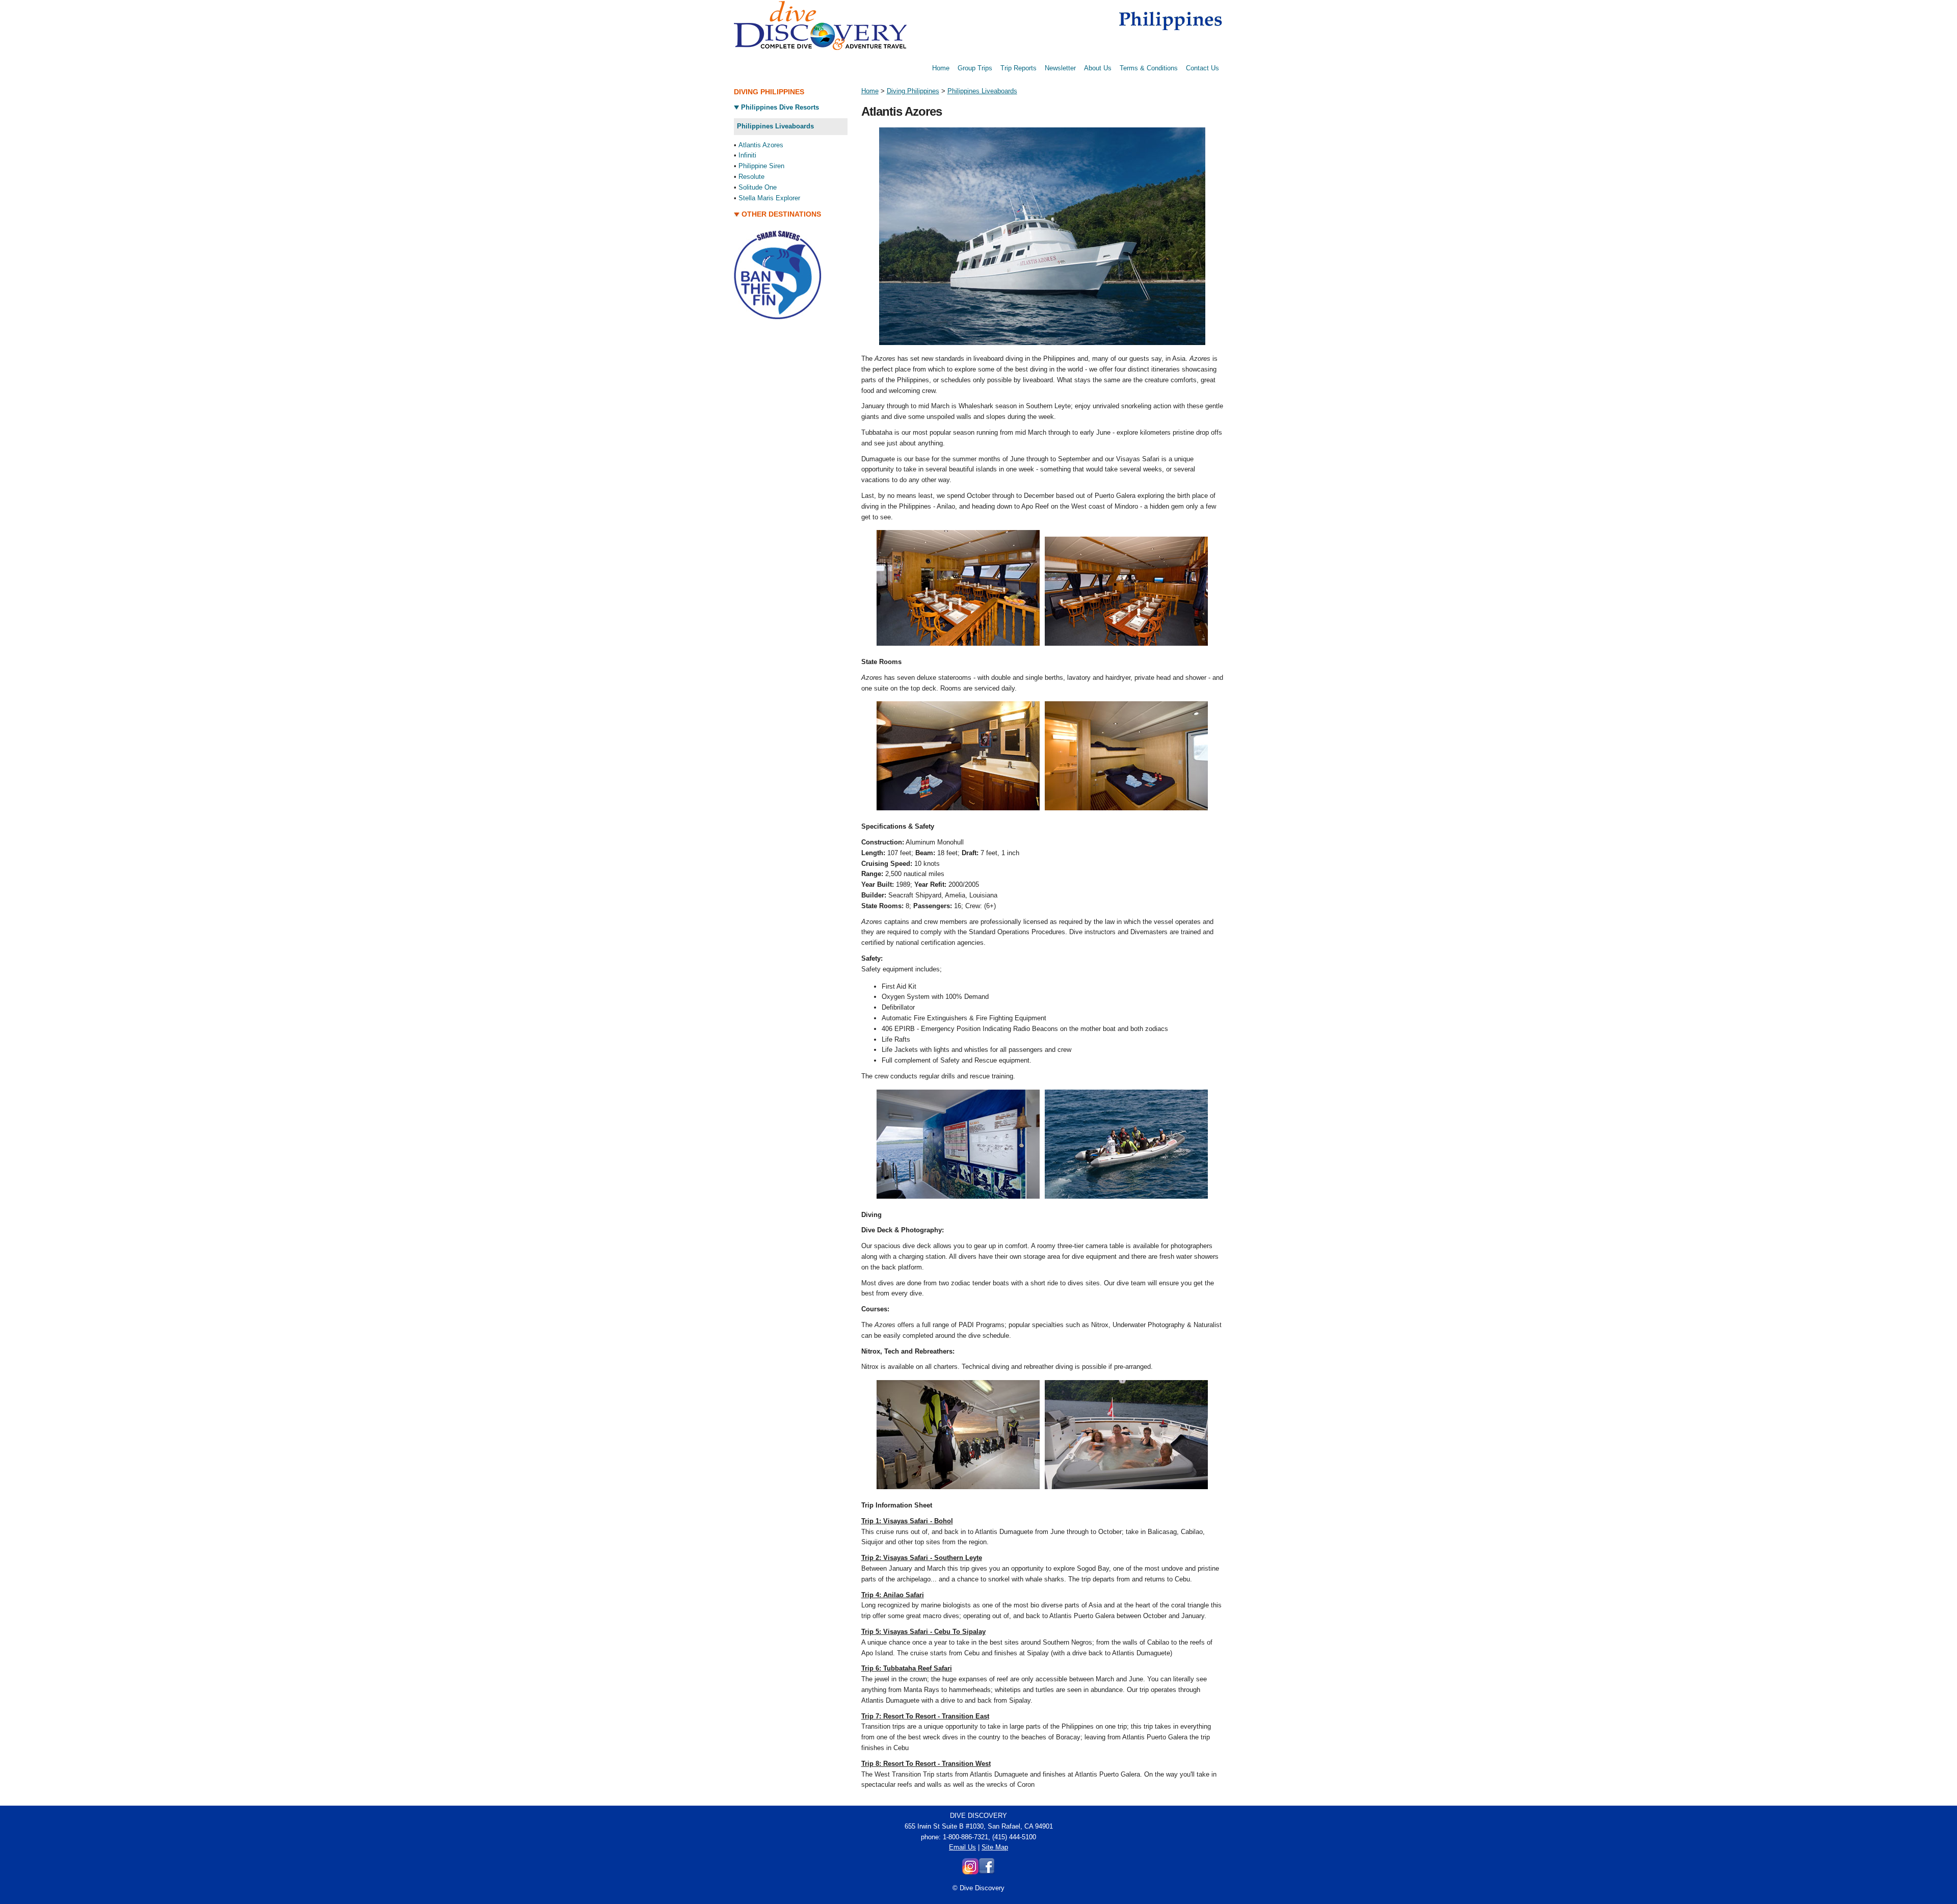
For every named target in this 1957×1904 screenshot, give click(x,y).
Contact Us (1202, 68)
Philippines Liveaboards (982, 91)
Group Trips (975, 68)
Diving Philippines (913, 91)
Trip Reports (1019, 68)
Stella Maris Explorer (769, 198)
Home (941, 68)
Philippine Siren (761, 166)
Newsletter (1060, 68)
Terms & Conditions (1149, 68)
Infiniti (747, 155)
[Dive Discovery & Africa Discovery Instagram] (970, 1872)
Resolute (751, 177)
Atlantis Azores (761, 145)
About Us (1098, 68)
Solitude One (758, 187)
